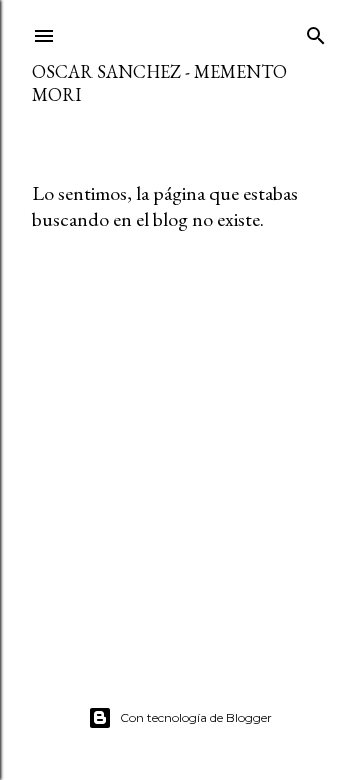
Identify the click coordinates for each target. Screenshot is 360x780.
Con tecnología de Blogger (196, 717)
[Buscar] (316, 31)
